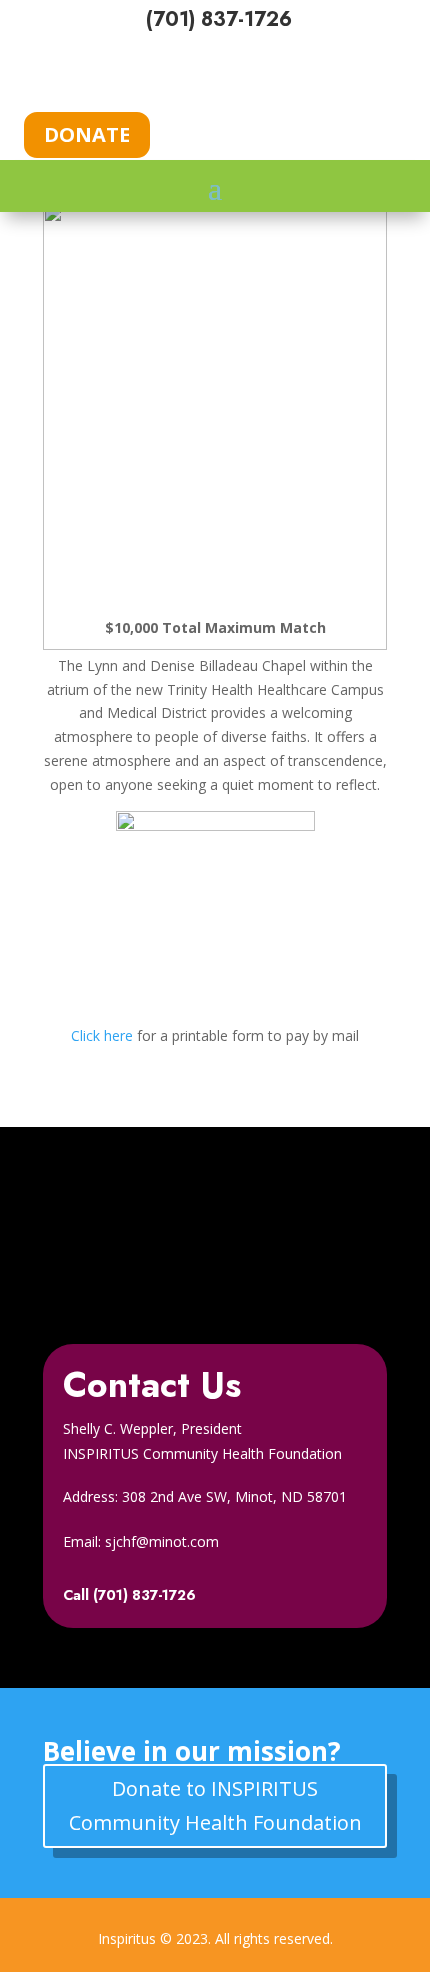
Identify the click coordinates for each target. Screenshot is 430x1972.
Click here (102, 1035)
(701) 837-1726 (219, 19)
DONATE (87, 134)
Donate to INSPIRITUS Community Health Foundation (215, 1805)
